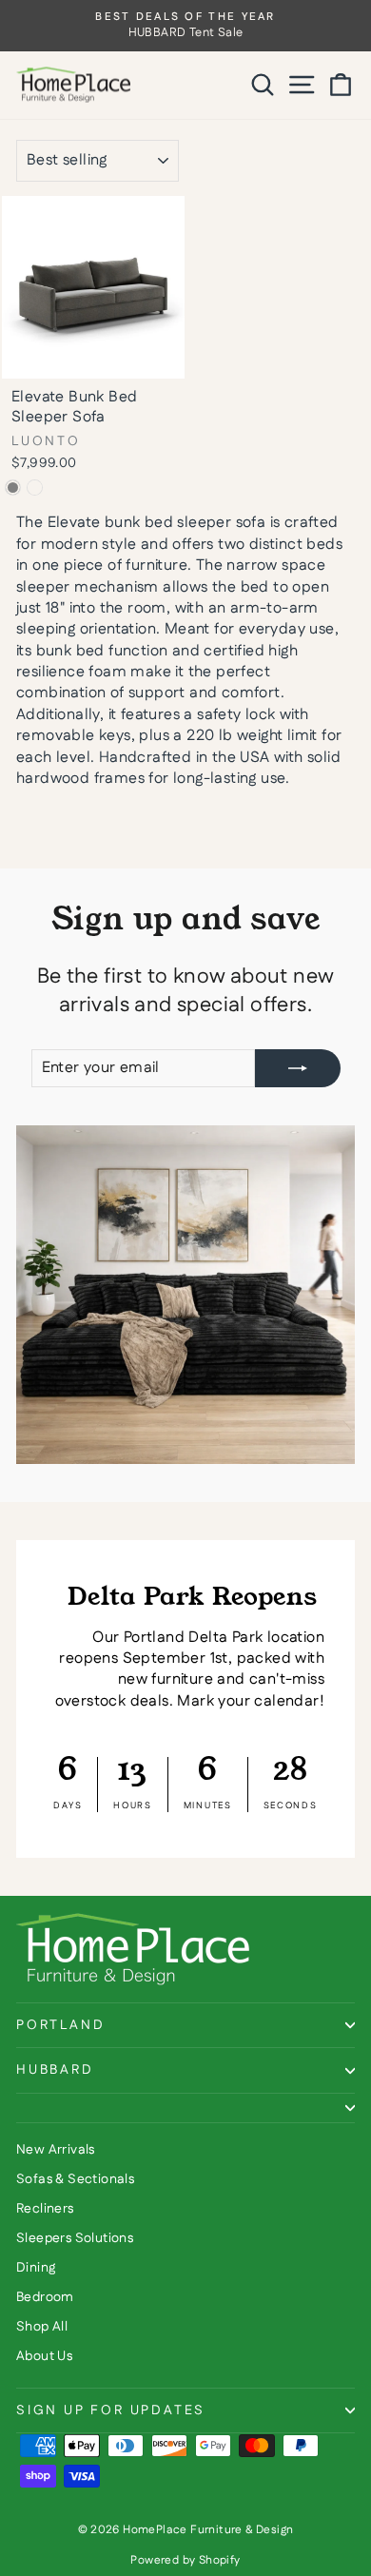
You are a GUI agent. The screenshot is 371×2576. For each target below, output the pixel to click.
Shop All (42, 2327)
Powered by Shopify (185, 2560)
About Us (44, 2356)
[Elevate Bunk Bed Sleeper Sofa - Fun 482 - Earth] (35, 488)
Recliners (45, 2209)
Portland (60, 2025)
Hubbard (55, 2070)
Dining (36, 2268)
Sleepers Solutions (75, 2238)
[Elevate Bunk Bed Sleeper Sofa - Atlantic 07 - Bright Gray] (13, 488)
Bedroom (45, 2297)
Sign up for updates (111, 2410)
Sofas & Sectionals (75, 2179)
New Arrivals (56, 2150)
